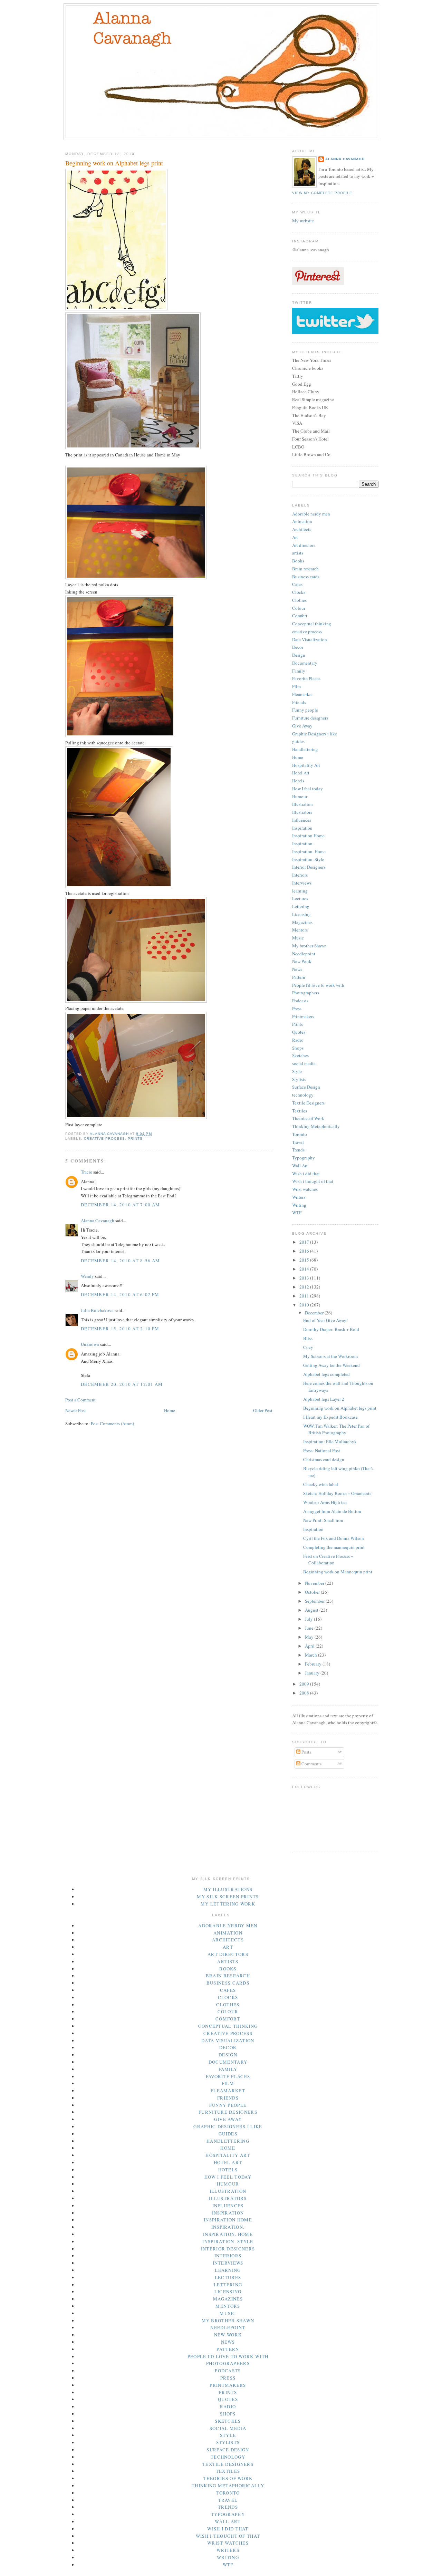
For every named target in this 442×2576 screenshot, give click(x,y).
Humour (300, 797)
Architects (302, 529)
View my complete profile (322, 193)
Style (297, 1071)
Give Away (302, 726)
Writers (299, 1197)
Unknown (90, 1344)
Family (299, 671)
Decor (298, 647)
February (314, 1664)
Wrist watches (305, 1189)
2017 (305, 1242)
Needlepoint (304, 954)
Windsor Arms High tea (325, 1502)
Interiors (300, 875)
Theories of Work (308, 1118)
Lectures (300, 898)
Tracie (87, 1172)
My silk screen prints (228, 1897)
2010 (305, 1305)
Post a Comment (80, 1400)
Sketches (300, 1055)
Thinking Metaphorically (316, 1126)
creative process (104, 1139)
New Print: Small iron (323, 1520)
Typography (304, 1158)
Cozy (308, 1347)
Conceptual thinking (312, 624)
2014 (305, 1269)
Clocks (299, 592)
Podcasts (300, 1001)
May (310, 1637)
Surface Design (306, 1087)
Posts (306, 1752)
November (315, 1583)
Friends (299, 702)
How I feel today (308, 789)
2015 (305, 1260)
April (310, 1646)
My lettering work (228, 1904)
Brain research (305, 569)
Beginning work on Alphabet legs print (340, 1408)
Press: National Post (322, 1450)
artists (298, 553)
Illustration (302, 804)
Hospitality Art (306, 765)
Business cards (306, 577)
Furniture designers (310, 718)
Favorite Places (306, 678)
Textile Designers (308, 1103)
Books (298, 561)
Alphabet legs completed (326, 1374)
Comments (311, 1764)
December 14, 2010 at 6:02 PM (120, 1294)
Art (295, 537)
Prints (135, 1139)
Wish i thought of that (313, 1181)
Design (299, 655)
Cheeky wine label (321, 1484)
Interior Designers (309, 867)
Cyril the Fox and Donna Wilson (334, 1538)
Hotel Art (301, 773)
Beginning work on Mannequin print (338, 1572)
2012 (305, 1287)
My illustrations (228, 1889)
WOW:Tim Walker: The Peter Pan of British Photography (336, 1429)
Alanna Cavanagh (98, 1221)
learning (300, 891)
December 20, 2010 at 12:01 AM (122, 1384)
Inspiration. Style (308, 859)
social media (304, 1063)
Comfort (300, 616)
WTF (297, 1213)
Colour (299, 608)
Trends (298, 1150)
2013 (305, 1278)
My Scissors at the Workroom (330, 1356)
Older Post (263, 1410)
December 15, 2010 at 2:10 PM (120, 1329)
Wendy (87, 1276)
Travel (298, 1142)
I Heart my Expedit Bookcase (330, 1417)
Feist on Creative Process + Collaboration (328, 1560)
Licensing (301, 914)
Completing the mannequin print (334, 1547)
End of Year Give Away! (325, 1320)
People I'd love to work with (318, 985)
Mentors (300, 930)
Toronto (300, 1134)
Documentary (305, 663)
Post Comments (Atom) (112, 1424)
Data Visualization (310, 639)
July (309, 1619)
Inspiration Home (308, 836)
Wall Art (300, 1166)
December (315, 1313)
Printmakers (303, 1016)
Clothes (299, 600)
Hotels (298, 781)
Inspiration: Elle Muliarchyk (330, 1441)
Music (298, 938)
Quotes (299, 1032)
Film (296, 686)
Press (297, 1009)
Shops (298, 1048)
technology (303, 1095)
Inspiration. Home (309, 851)
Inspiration (302, 828)
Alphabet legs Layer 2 (324, 1399)
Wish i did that (306, 1174)
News (297, 969)
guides (298, 741)
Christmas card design (324, 1459)
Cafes (297, 584)
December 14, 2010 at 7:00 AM (120, 1205)
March (311, 1655)
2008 (305, 1693)
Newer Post (76, 1410)
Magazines (302, 922)
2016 (305, 1251)
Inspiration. (303, 843)
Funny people (305, 710)
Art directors (304, 545)
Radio (298, 1040)
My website (303, 221)
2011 (305, 1296)
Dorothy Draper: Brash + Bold (331, 1329)
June (310, 1628)
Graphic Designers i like (315, 734)
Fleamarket (302, 694)
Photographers (306, 993)
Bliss (308, 1338)
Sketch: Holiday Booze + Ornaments (337, 1493)
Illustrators (302, 812)
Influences (302, 820)
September (315, 1601)
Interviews (302, 883)
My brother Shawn (309, 946)
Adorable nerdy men (311, 514)
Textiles (300, 1111)
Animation (302, 521)
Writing (299, 1205)
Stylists (299, 1079)
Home (170, 1410)
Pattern (299, 977)
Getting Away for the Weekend (331, 1365)
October (313, 1592)
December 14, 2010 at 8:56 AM (120, 1261)
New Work (302, 961)
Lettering (301, 906)
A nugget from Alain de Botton (332, 1511)
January (313, 1673)
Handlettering (305, 749)
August (312, 1610)
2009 (305, 1684)
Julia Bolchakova (97, 1310)
